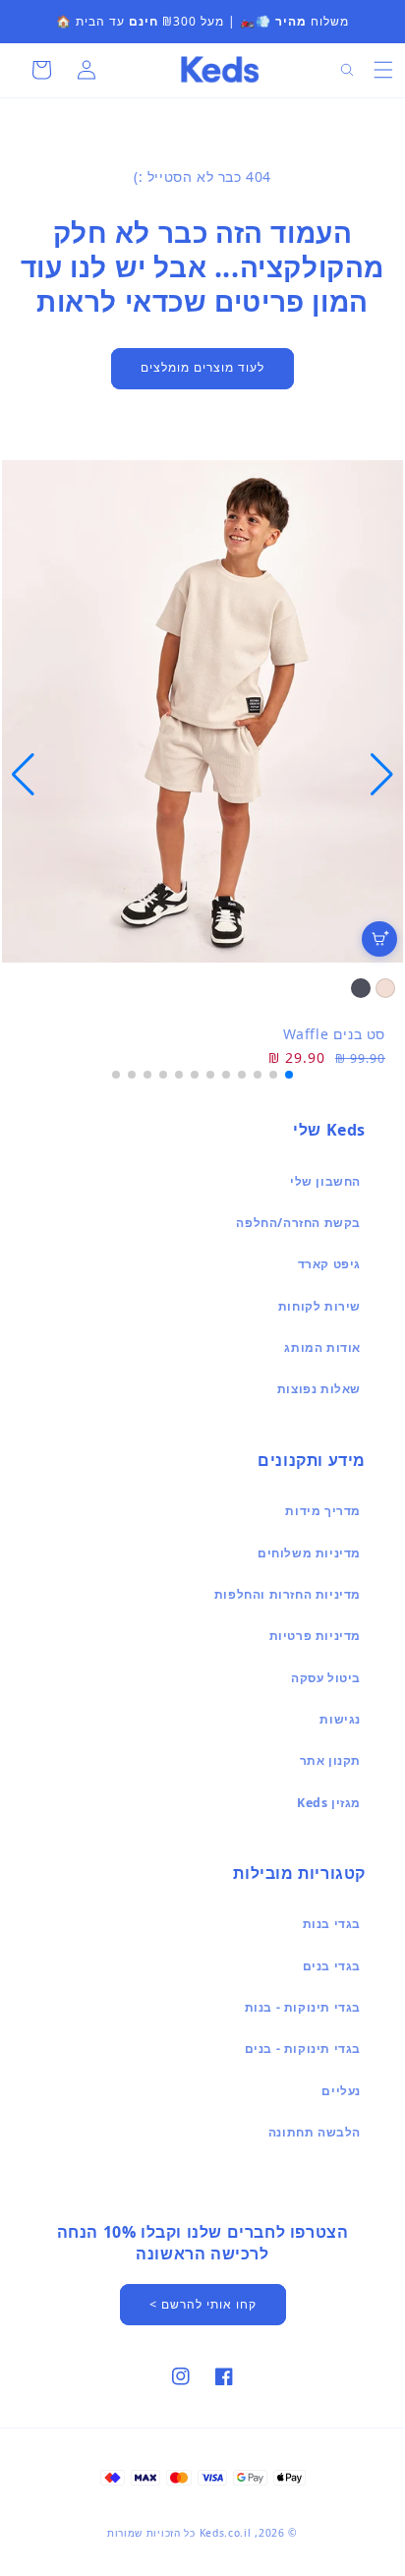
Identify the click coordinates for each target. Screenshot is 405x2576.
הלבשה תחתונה (315, 2132)
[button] (383, 70)
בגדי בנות (332, 1924)
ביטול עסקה (326, 1678)
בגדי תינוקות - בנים (303, 2049)
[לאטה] (385, 988)
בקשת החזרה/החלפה (298, 1223)
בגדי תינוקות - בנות (303, 2007)
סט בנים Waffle (334, 1034)
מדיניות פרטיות (315, 1636)
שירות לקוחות (319, 1306)
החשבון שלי (325, 1181)
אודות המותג (322, 1347)
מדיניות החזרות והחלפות (288, 1594)
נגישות (340, 1719)
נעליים (341, 2091)
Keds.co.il (226, 2533)
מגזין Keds (329, 1803)
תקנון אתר (330, 1760)
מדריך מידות (323, 1511)
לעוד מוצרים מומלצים (202, 367)
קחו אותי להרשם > (203, 2304)
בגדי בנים (332, 1966)
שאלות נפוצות (319, 1389)
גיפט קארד (329, 1264)
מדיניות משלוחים (309, 1553)
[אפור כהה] (361, 988)
